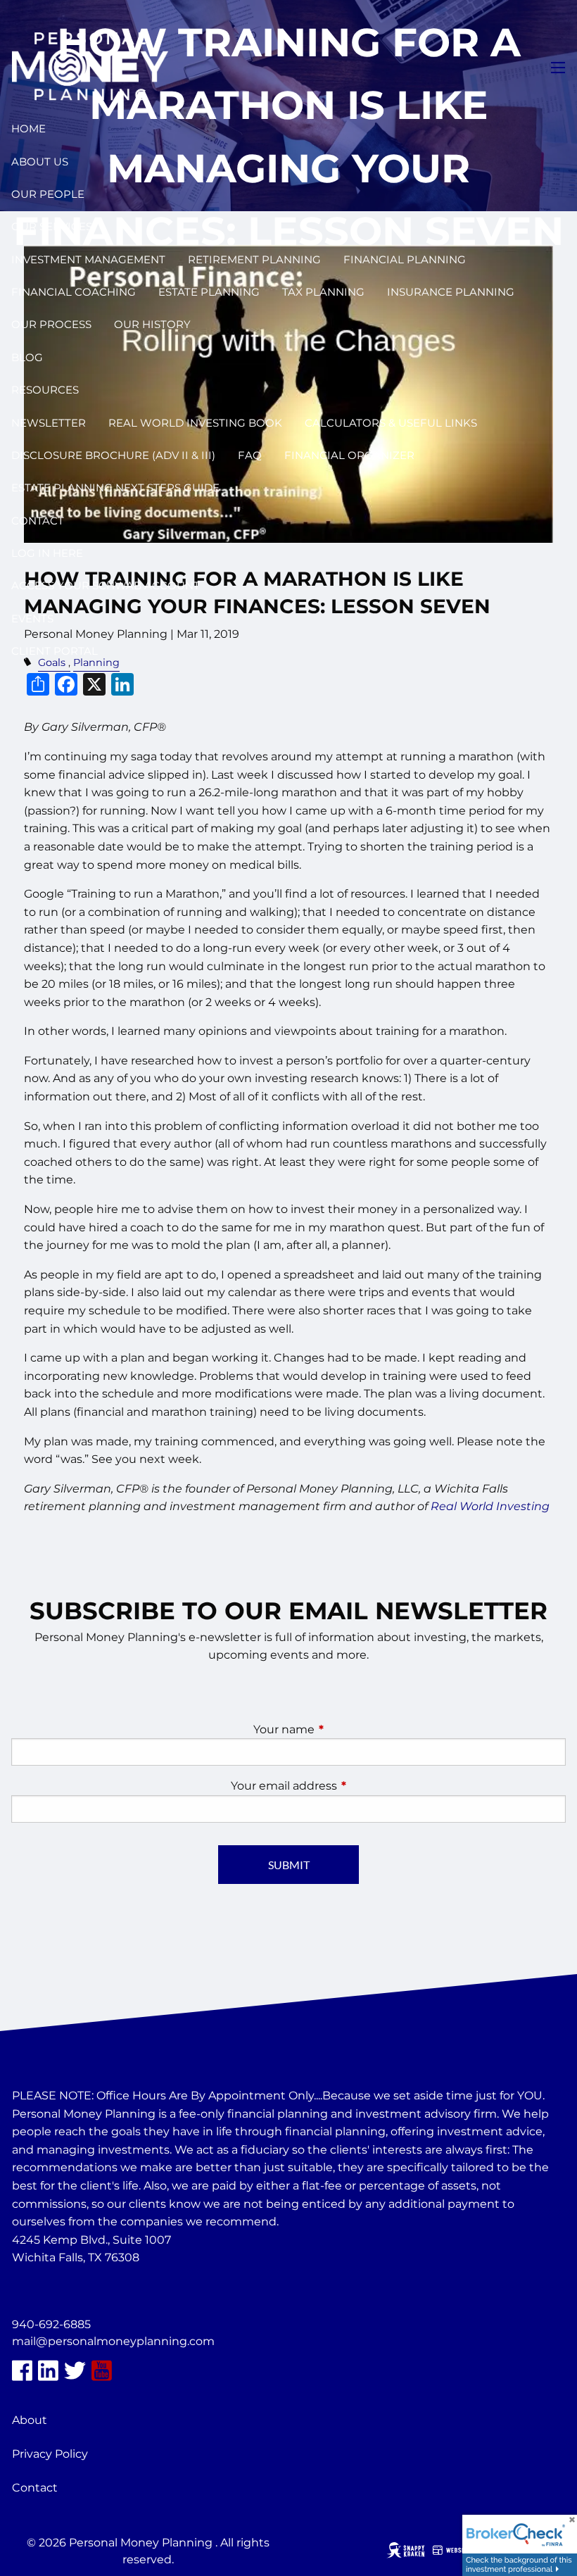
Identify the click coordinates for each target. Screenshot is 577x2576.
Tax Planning (323, 292)
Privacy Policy (50, 2454)
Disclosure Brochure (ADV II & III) (113, 455)
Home (28, 128)
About (30, 2420)
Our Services (52, 226)
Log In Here (47, 553)
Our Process (51, 324)
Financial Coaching (74, 292)
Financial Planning (405, 259)
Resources (45, 390)
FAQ (250, 455)
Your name (343, 1729)
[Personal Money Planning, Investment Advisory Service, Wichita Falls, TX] (47, 2292)
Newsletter (49, 423)
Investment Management (88, 259)
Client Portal (55, 651)
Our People (48, 194)
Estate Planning (209, 292)
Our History (152, 324)
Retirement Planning (254, 259)
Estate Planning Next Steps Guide (115, 488)
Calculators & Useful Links (391, 423)
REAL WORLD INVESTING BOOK (195, 423)
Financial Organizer (349, 455)
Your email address (343, 1786)
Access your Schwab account (106, 585)
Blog (27, 357)
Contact (38, 521)
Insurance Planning (451, 292)
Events (32, 618)
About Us (40, 162)
